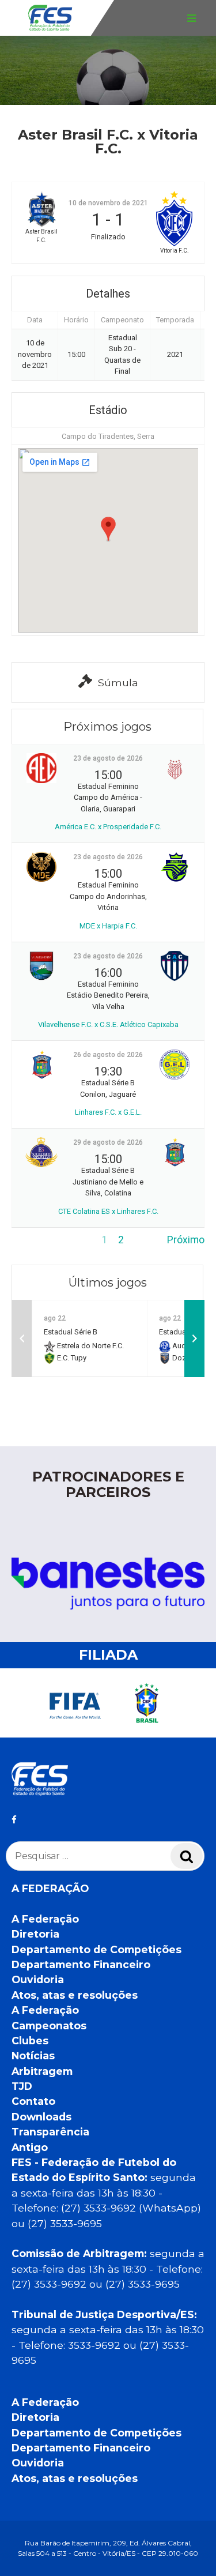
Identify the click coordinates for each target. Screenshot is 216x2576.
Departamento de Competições (96, 1949)
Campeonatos (49, 2026)
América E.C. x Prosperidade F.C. (108, 827)
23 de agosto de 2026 (108, 758)
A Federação (45, 1919)
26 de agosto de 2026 (108, 1055)
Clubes (30, 2041)
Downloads (41, 2117)
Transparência (50, 2132)
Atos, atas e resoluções (75, 1995)
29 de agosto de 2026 (108, 1142)
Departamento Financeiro (81, 1964)
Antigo (30, 2147)
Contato (33, 2101)
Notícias (33, 2056)
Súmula (118, 682)
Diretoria (35, 1934)
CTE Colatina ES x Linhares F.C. (108, 1211)
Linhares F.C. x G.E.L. (108, 1112)
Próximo (186, 1240)
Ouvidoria (38, 1979)
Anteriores (35, 1240)
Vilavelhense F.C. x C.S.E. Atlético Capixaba (108, 1024)
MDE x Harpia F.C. (108, 926)
